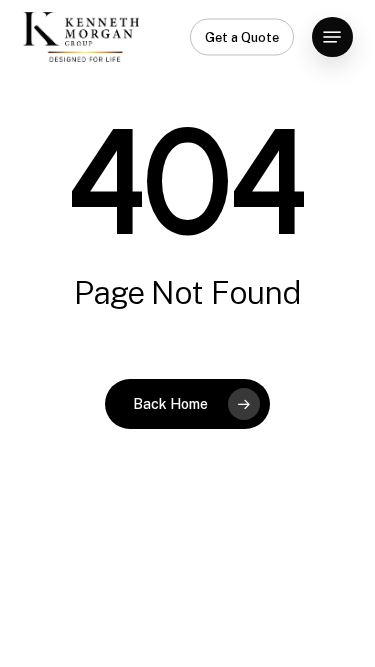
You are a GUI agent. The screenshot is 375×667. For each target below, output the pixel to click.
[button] (332, 37)
